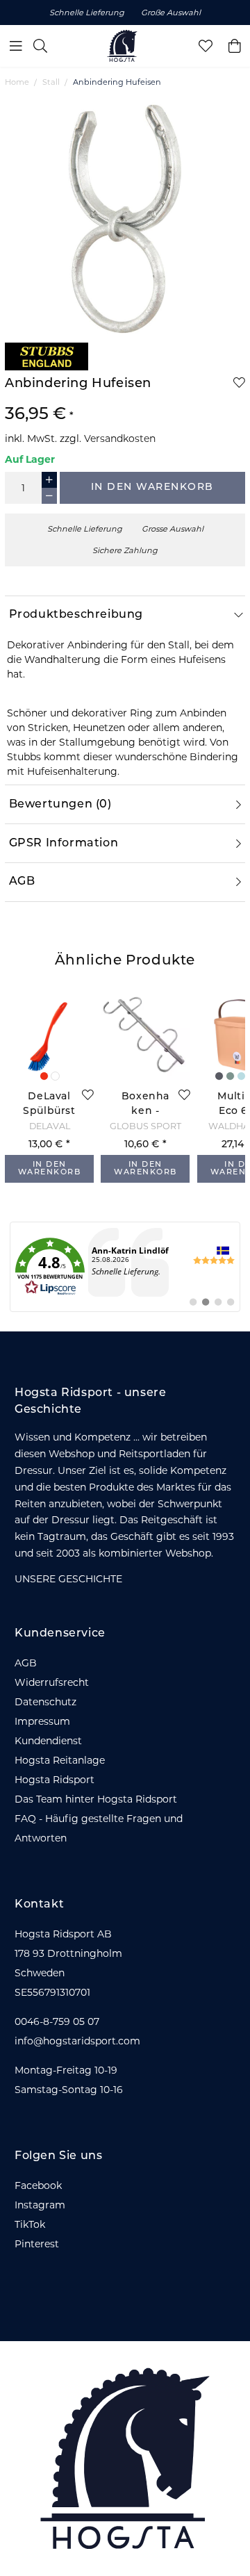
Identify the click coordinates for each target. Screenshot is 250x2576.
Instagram (40, 2205)
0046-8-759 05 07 (57, 2021)
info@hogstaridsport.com (77, 2041)
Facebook (38, 2185)
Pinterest (37, 2244)
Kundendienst (48, 1741)
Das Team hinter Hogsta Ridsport (96, 1799)
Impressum (42, 1721)
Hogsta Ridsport (55, 1780)
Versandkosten (120, 438)
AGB (26, 1663)
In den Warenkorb (152, 487)
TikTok (30, 2224)
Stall (51, 82)
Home (17, 82)
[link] (125, 1267)
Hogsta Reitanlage (60, 1760)
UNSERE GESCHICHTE (68, 1579)
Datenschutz (45, 1702)
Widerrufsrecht (52, 1682)
